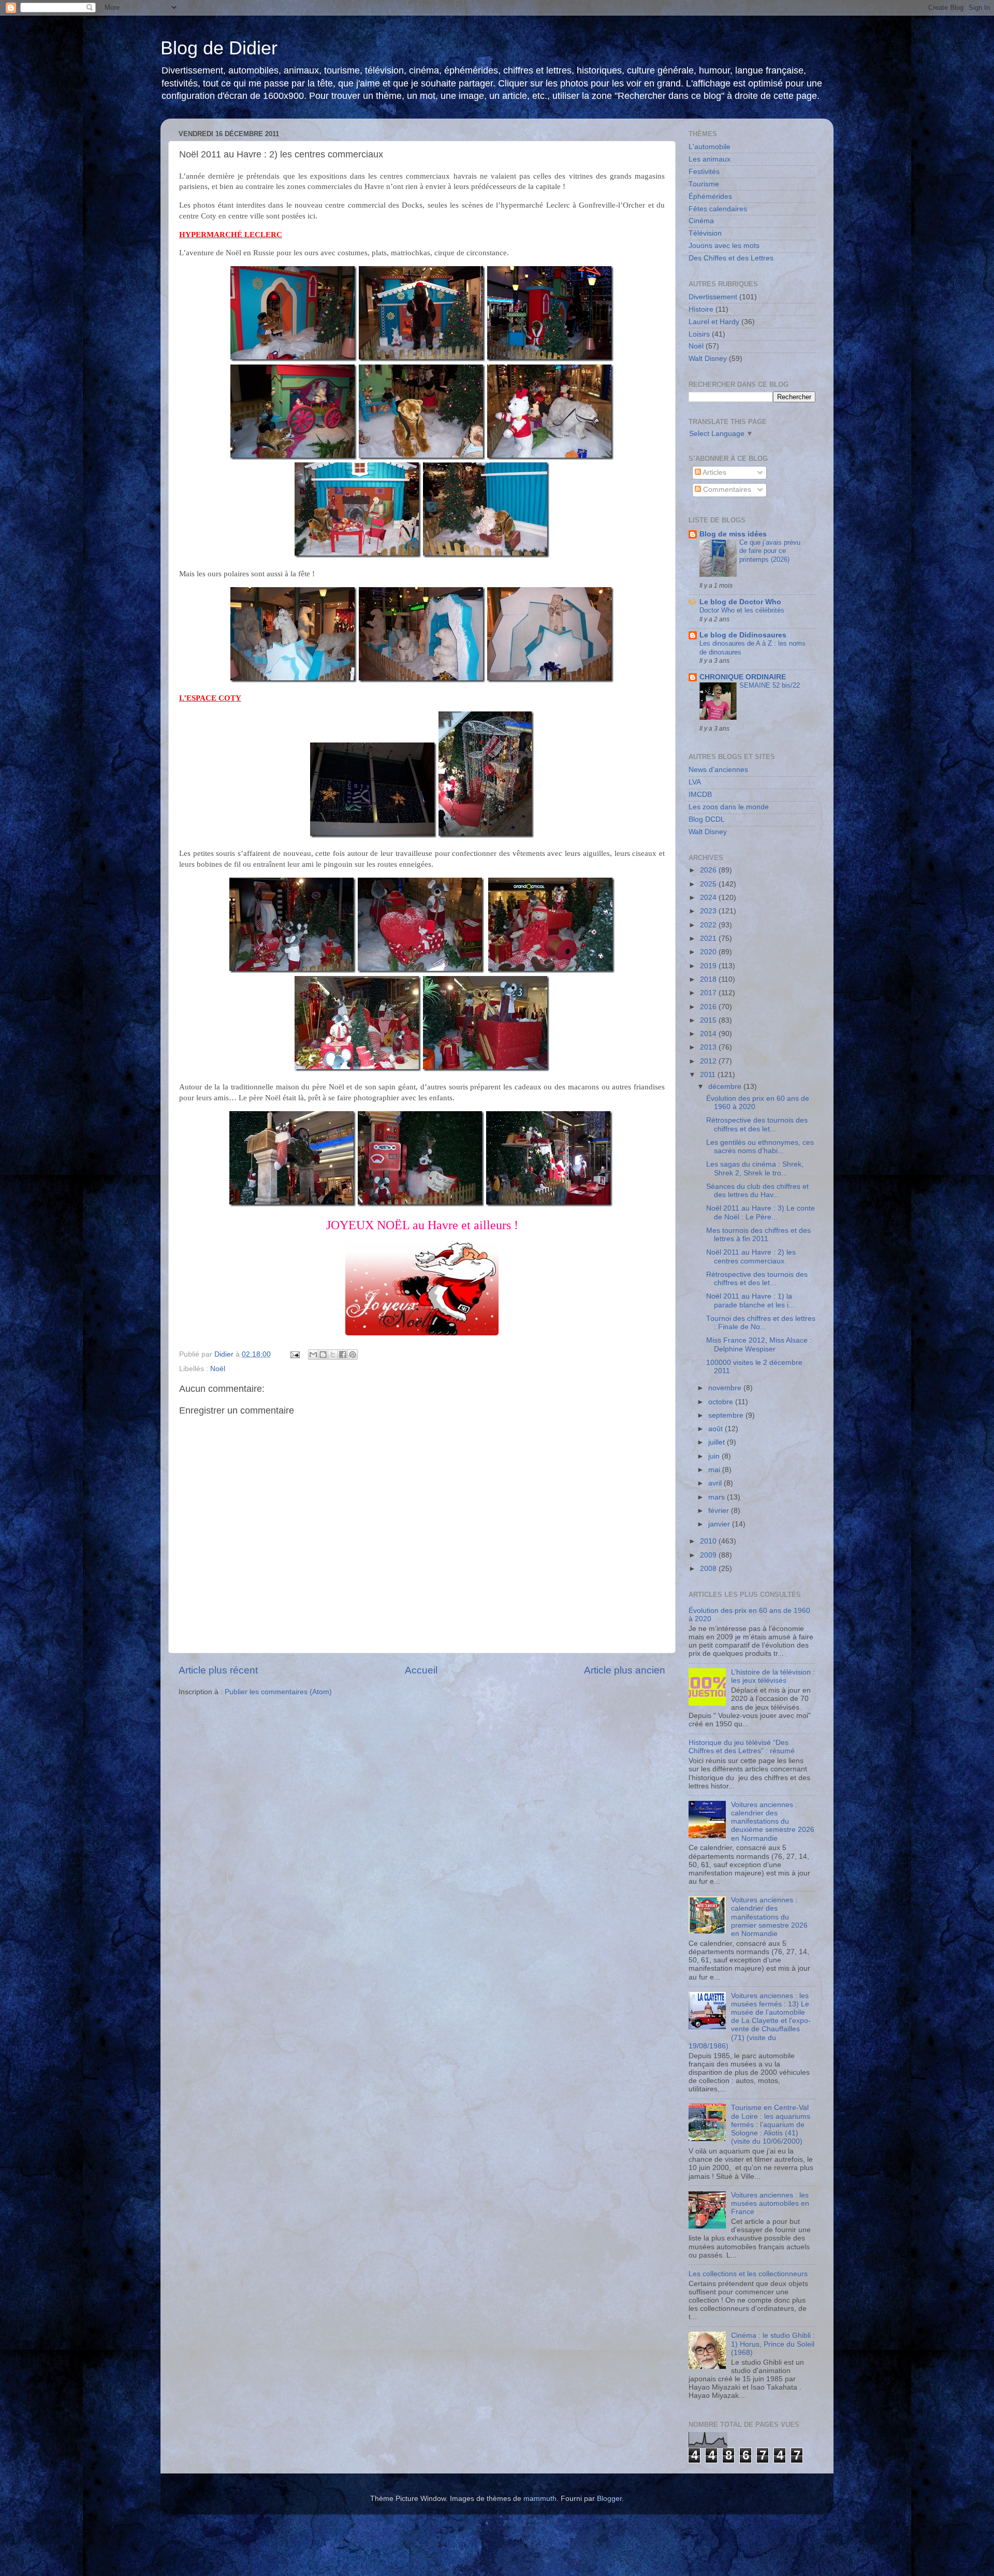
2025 (709, 884)
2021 (709, 938)
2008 (709, 1569)
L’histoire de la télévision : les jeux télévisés (773, 1676)
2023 (709, 911)
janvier (720, 1524)
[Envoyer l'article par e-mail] (294, 1354)
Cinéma (701, 221)
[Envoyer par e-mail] (313, 1355)
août (717, 1429)
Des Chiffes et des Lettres (731, 258)
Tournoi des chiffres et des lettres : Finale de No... (761, 1323)
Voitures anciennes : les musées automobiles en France (770, 2203)
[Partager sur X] (333, 1355)
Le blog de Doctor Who (740, 602)
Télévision (705, 233)
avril (716, 1483)
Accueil (421, 1670)
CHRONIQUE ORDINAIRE (743, 677)
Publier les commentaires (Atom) (278, 1692)
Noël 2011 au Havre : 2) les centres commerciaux (751, 1256)
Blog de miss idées (733, 534)
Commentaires (726, 490)
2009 (709, 1555)
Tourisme (704, 184)
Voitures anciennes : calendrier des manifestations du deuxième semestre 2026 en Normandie (773, 1822)
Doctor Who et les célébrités (742, 610)
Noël (218, 1369)
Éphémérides (710, 197)
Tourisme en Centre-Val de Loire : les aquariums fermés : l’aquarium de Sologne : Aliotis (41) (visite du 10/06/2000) (771, 2124)
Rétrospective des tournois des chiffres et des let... (757, 1124)
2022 (709, 925)
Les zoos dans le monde (729, 807)
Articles (714, 472)
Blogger (609, 2499)
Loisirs (699, 334)
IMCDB (700, 795)
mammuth (540, 2499)
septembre (727, 1415)
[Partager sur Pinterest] (353, 1355)
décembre (726, 1087)
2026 (709, 870)
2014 (709, 1034)
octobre (722, 1402)
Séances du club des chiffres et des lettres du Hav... (757, 1191)
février (720, 1511)
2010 (709, 1541)
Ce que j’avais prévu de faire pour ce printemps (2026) (770, 551)
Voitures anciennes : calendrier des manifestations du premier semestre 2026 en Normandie (769, 1917)
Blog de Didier (219, 48)
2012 (709, 1061)
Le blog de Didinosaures (743, 635)
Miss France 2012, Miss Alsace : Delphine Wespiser (759, 1344)
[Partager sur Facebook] (343, 1355)
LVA (695, 782)
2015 (709, 1020)
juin (715, 1456)
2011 (709, 1075)
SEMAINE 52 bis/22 (770, 685)
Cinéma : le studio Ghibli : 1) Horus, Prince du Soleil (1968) (773, 2344)
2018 (709, 979)
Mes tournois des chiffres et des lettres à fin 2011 (758, 1235)
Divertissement (713, 297)
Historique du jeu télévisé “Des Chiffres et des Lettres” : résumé (742, 1747)
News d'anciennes (718, 770)
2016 (709, 1007)
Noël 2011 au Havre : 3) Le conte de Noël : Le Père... (761, 1212)
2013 (709, 1047)
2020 (709, 952)
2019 (709, 966)
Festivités (704, 172)
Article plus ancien (625, 1670)
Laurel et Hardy (714, 322)
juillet (718, 1442)
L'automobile (710, 147)
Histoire (701, 309)
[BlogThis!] (323, 1355)
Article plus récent (218, 1670)
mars (718, 1497)
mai (715, 1470)
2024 (709, 898)
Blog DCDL (707, 819)
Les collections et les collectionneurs (748, 2274)
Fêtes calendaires (718, 209)
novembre (726, 1388)
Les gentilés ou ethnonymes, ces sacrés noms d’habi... (760, 1147)
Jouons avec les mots (724, 246)
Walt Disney (708, 359)
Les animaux (710, 159)
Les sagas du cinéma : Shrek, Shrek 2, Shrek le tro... (755, 1168)
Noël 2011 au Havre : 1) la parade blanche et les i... (750, 1300)
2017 (709, 993)
